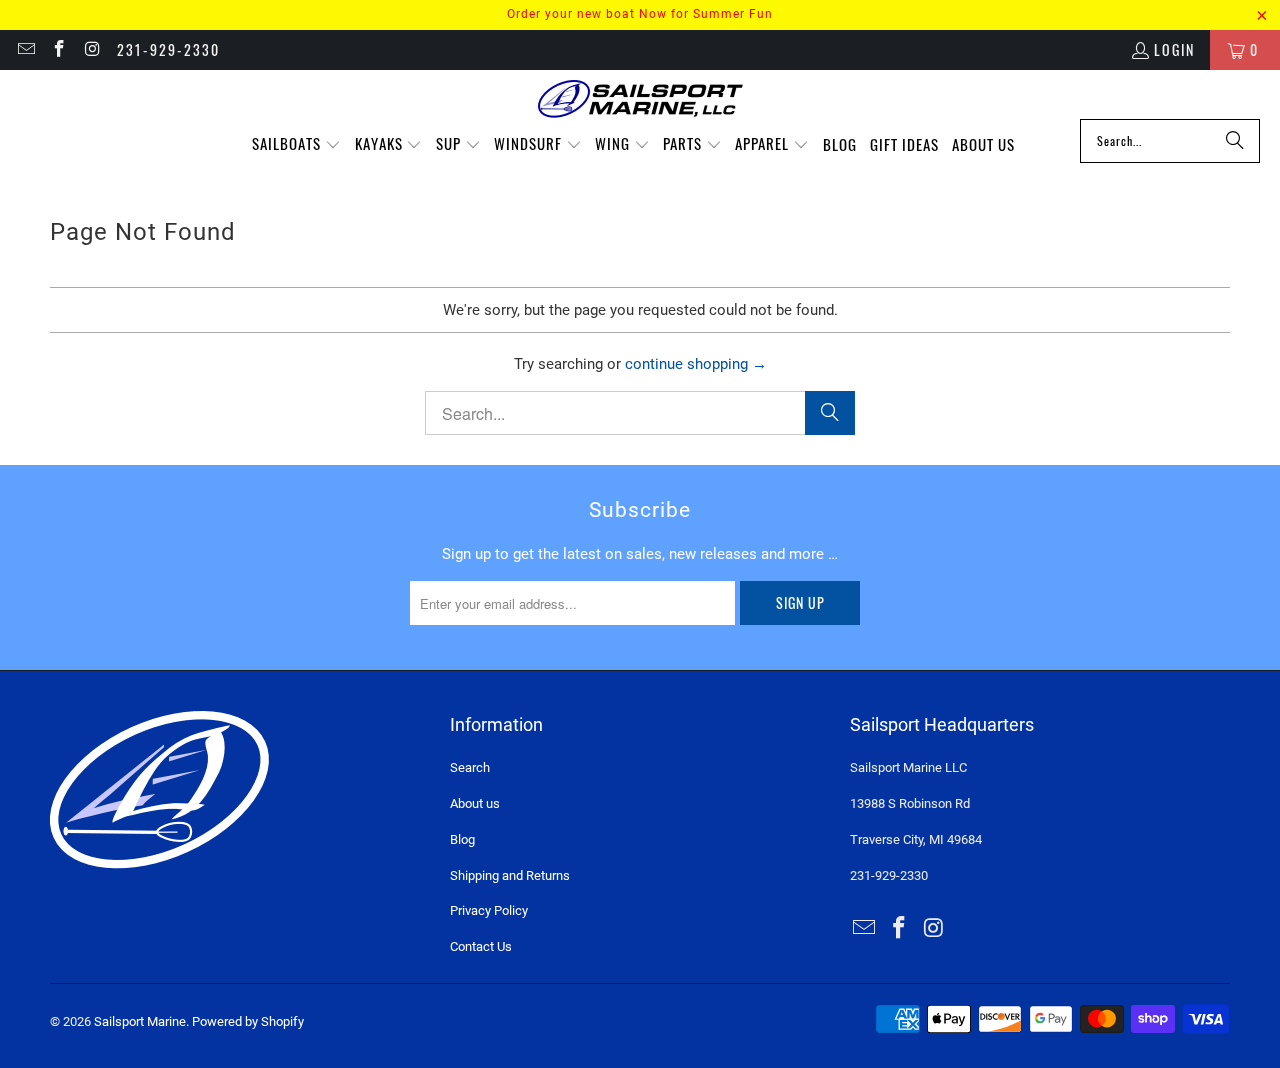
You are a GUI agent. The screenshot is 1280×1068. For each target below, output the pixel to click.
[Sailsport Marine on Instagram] (92, 49)
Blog (462, 839)
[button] (296, 144)
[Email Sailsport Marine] (25, 49)
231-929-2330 (168, 49)
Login (1174, 49)
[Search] (1235, 141)
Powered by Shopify (248, 1021)
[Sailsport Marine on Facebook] (59, 49)
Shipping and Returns (510, 875)
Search (470, 767)
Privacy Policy (489, 910)
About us (475, 803)
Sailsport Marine (140, 1021)
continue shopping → (696, 364)
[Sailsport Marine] (640, 99)
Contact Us (481, 946)
